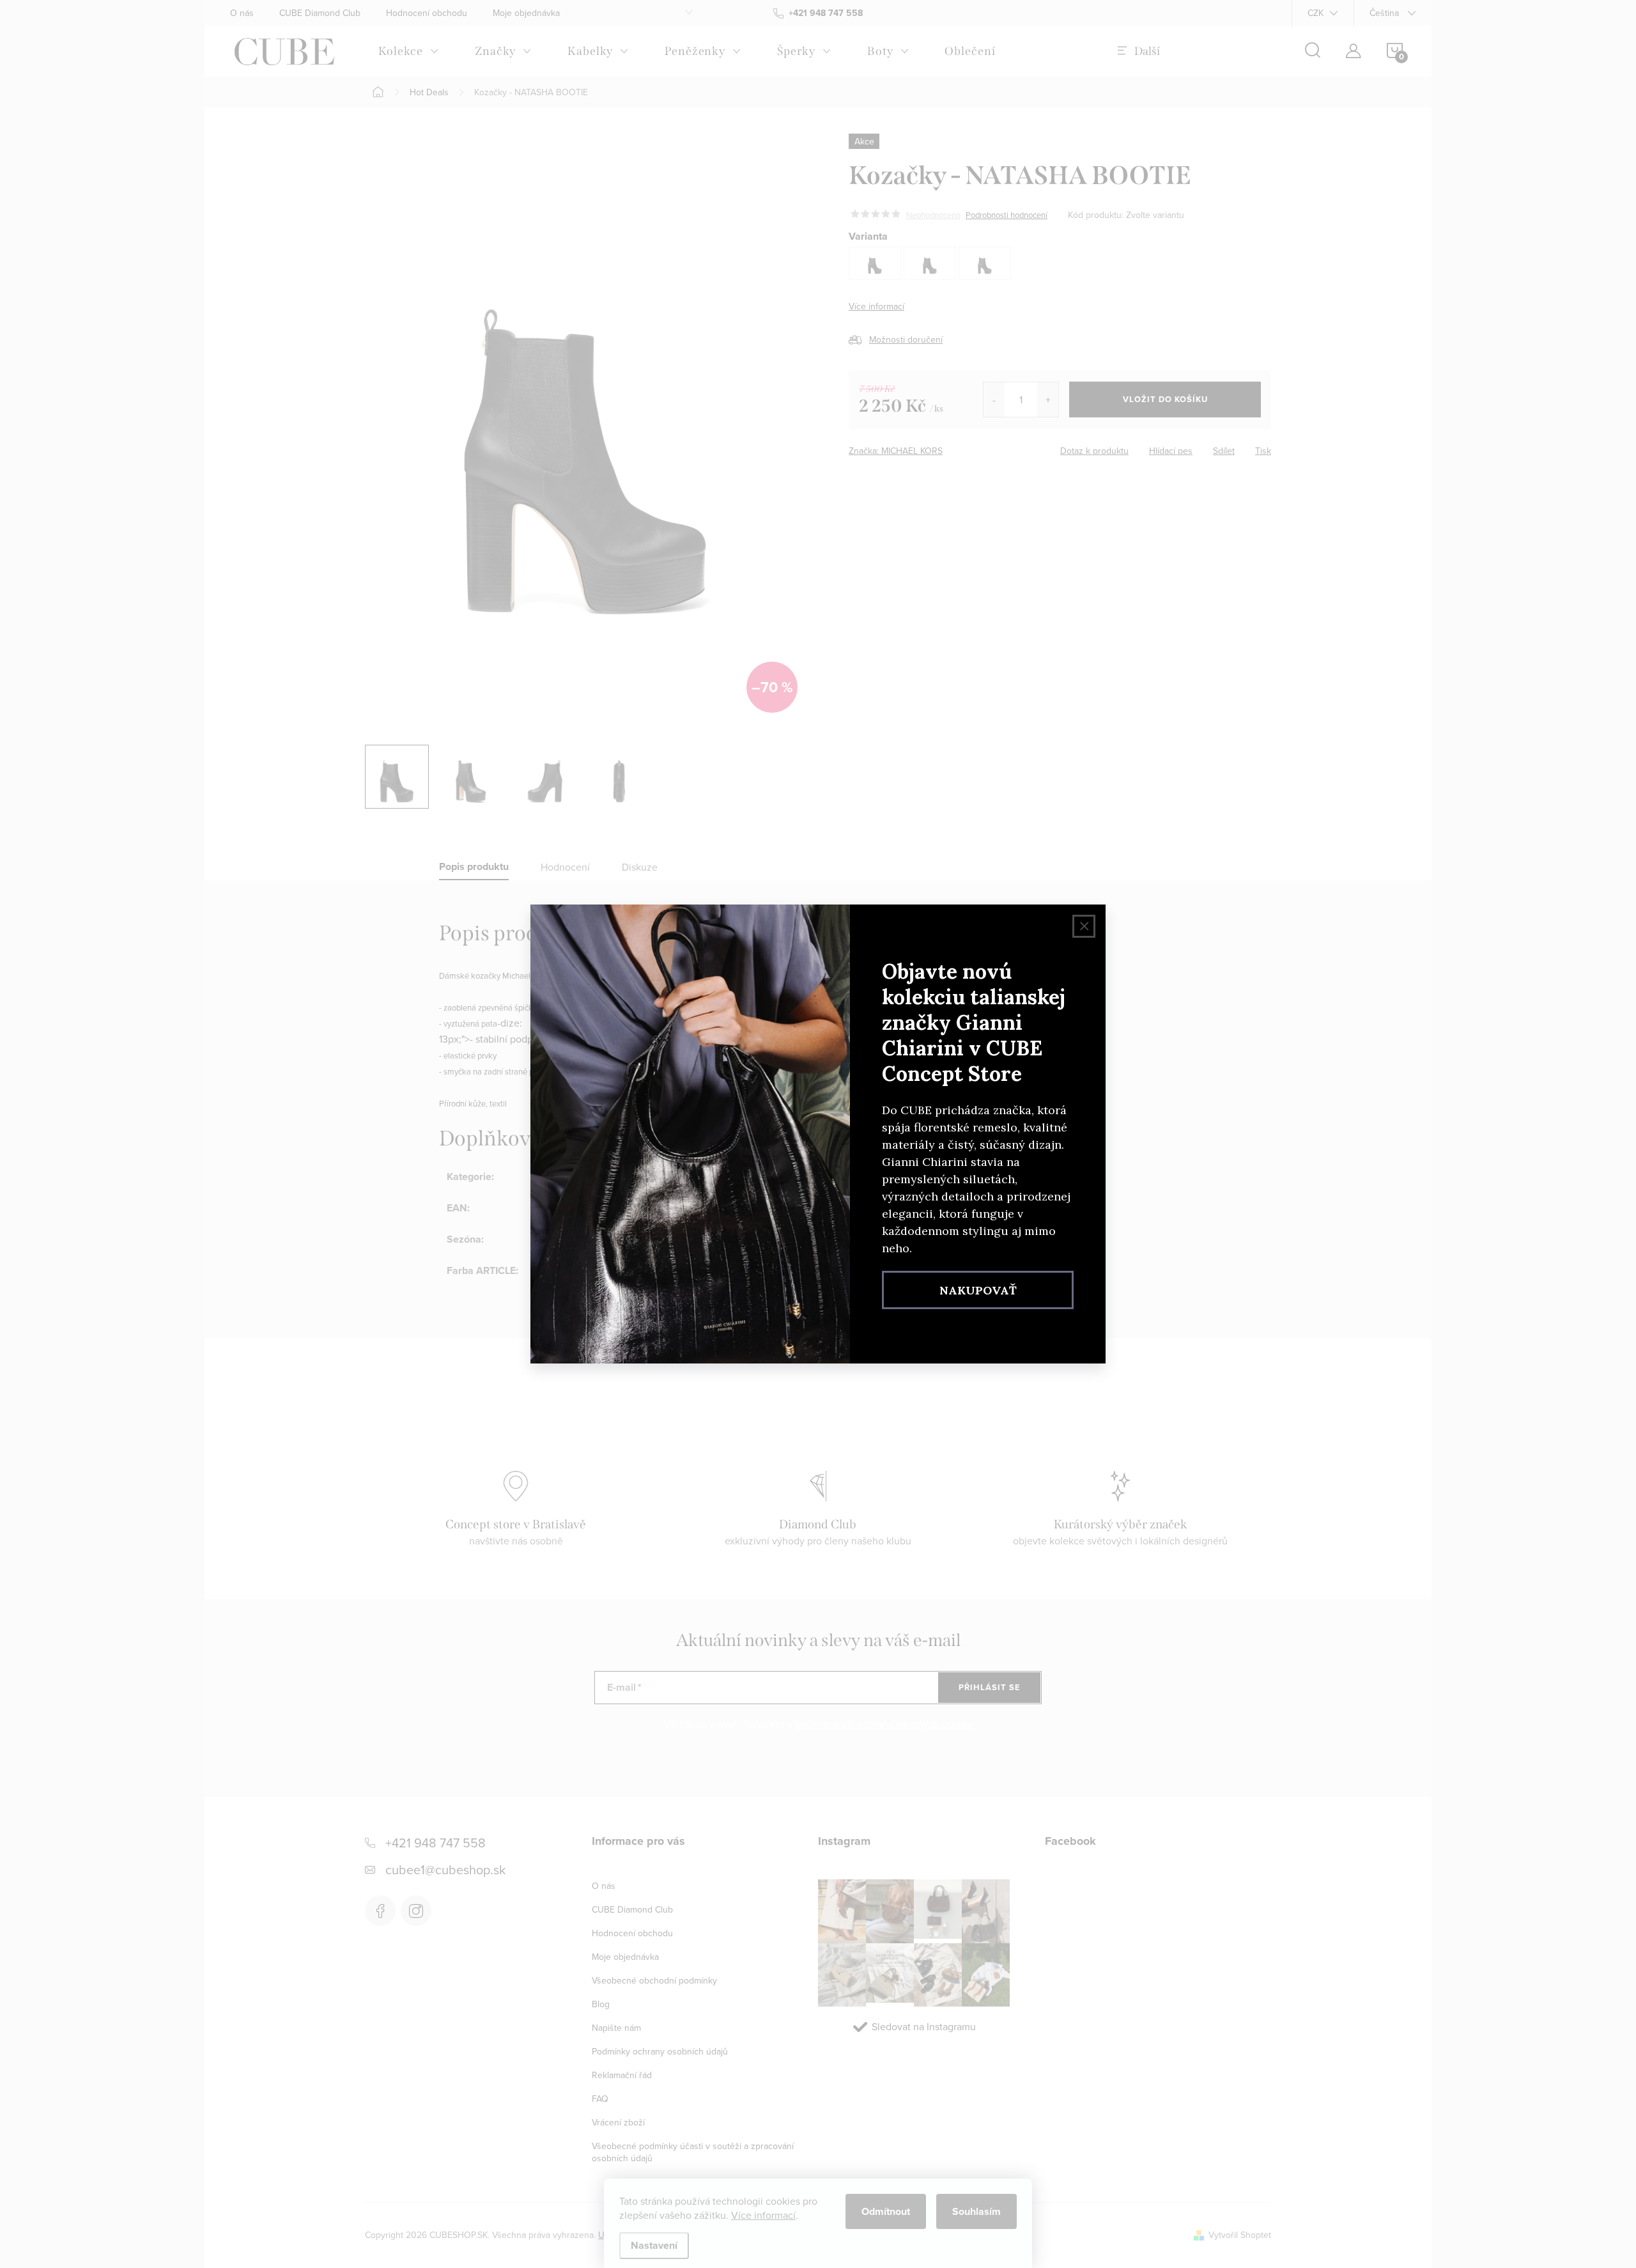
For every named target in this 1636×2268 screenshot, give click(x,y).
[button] (35, 2229)
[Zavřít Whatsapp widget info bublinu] (185, 2210)
